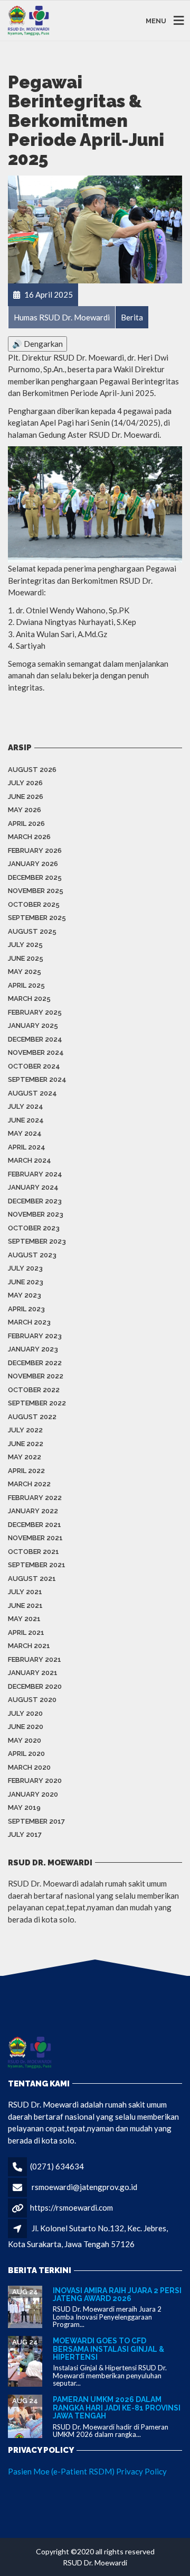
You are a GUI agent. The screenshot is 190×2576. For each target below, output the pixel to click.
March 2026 (29, 837)
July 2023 (25, 1268)
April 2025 (26, 985)
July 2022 (25, 1430)
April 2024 (27, 1147)
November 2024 (36, 1052)
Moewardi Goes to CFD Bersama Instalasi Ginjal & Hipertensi (108, 2349)
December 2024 (35, 1039)
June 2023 (26, 1282)
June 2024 (26, 1120)
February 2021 (35, 1659)
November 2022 (36, 1376)
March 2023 (29, 1322)
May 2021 (24, 1619)
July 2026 (25, 783)
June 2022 (26, 1444)
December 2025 (35, 877)
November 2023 (36, 1214)
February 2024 (35, 1174)
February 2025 (35, 1012)
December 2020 (35, 1686)
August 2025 (32, 931)
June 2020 (26, 1727)
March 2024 (30, 1160)
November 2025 (36, 891)
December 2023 (35, 1201)
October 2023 (34, 1228)
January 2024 (33, 1187)
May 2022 (25, 1457)
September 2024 (37, 1079)
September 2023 (37, 1241)
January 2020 (33, 1794)
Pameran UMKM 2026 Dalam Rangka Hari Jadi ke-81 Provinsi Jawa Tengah (117, 2408)
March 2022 (29, 1484)
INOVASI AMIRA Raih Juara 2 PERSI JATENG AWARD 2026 (117, 2294)
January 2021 (33, 1673)
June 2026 (26, 797)
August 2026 (32, 770)
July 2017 (25, 1834)
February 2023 (35, 1336)
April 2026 (26, 824)
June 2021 (25, 1606)
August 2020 (32, 1700)
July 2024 (26, 1106)
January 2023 (33, 1349)
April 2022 (26, 1471)
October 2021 (34, 1552)
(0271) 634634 (57, 2166)
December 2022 (35, 1363)
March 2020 (29, 1767)
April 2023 (26, 1309)
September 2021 (37, 1565)
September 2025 (37, 918)
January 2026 (33, 864)
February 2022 (35, 1498)
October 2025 (34, 904)
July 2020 (25, 1713)
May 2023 (25, 1295)
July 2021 (25, 1592)
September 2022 (37, 1403)
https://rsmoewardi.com (72, 2207)
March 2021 (29, 1646)
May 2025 (25, 972)
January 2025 (33, 1025)
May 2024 (25, 1133)
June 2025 (26, 958)
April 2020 (26, 1754)
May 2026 (25, 810)
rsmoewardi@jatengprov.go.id (84, 2187)
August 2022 (32, 1417)
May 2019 (24, 1807)
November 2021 (35, 1538)
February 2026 (35, 850)
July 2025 (25, 945)
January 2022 (33, 1511)
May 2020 (25, 1740)
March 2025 (29, 999)
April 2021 (26, 1632)
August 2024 (32, 1093)
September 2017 (36, 1821)
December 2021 (35, 1525)
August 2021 (32, 1579)
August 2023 (32, 1255)
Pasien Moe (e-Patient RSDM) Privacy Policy (87, 2471)
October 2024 (34, 1066)
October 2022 (34, 1390)
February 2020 (35, 1781)
